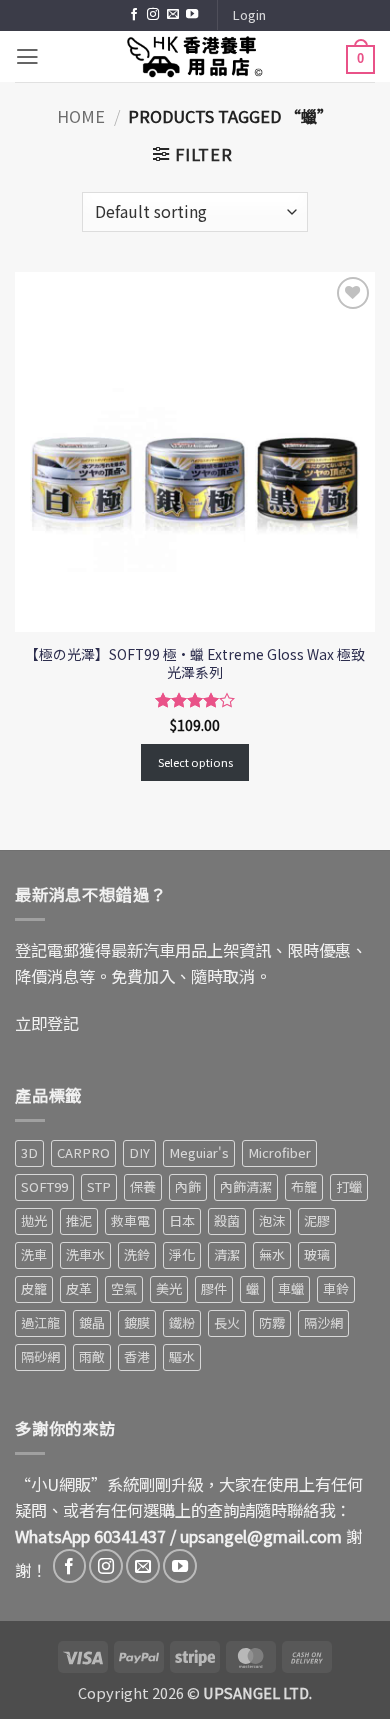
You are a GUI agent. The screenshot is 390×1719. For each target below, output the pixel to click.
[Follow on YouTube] (192, 15)
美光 (169, 1288)
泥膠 (317, 1220)
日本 (182, 1220)
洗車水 (85, 1254)
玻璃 (317, 1254)
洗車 (34, 1254)
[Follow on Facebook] (134, 15)
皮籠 (34, 1288)
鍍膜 (137, 1322)
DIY (139, 1152)
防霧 (272, 1322)
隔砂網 (40, 1356)
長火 (227, 1322)
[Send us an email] (173, 15)
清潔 (227, 1254)
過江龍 (40, 1322)
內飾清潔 (246, 1186)
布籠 (304, 1186)
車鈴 (336, 1288)
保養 (143, 1186)
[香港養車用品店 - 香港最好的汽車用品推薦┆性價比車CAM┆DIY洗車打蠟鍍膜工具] (195, 56)
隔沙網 (323, 1322)
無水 (272, 1254)
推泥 (79, 1220)
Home (81, 116)
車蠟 (291, 1288)
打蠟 (349, 1186)
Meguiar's (199, 1152)
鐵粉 (182, 1322)
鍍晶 (92, 1322)
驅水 (182, 1356)
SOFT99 (44, 1186)
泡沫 (272, 1220)
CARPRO (83, 1152)
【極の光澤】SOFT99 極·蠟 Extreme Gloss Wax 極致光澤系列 (195, 663)
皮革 (79, 1288)
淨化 (182, 1254)
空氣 (124, 1288)
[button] (249, 15)
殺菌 (227, 1220)
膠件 (214, 1288)
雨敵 (92, 1356)
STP (99, 1186)
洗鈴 (137, 1254)
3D (29, 1152)
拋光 (34, 1220)
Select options (195, 762)
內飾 (188, 1186)
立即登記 (47, 1023)
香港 (137, 1356)
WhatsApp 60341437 (90, 1536)
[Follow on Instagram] (153, 15)
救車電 (130, 1220)
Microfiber (279, 1152)
